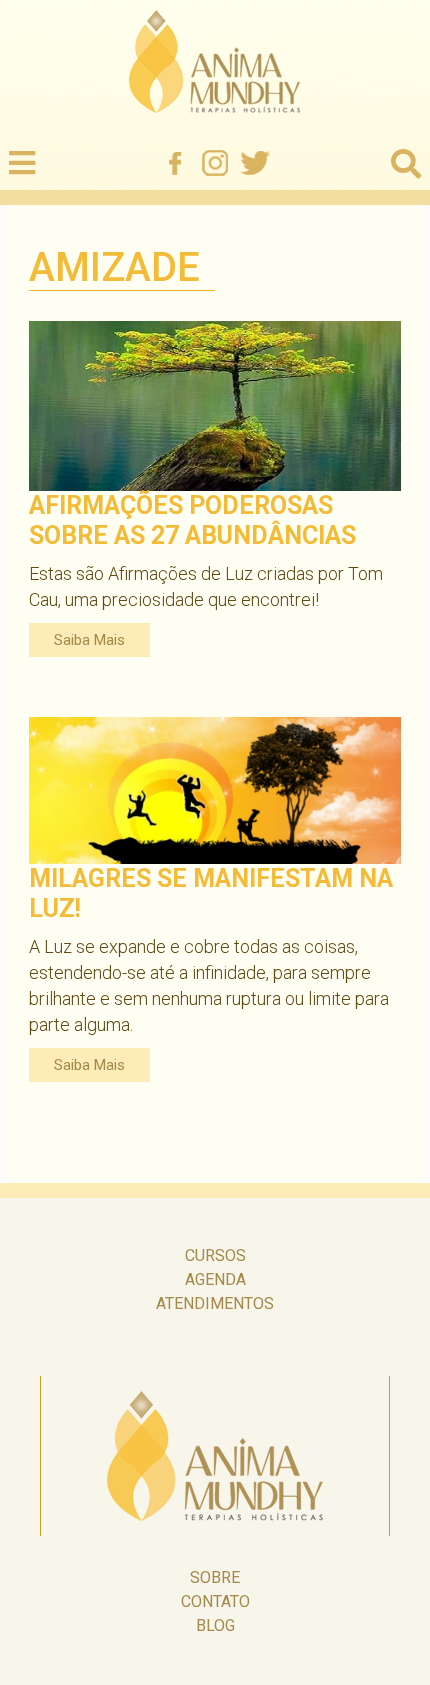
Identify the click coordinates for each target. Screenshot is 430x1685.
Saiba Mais (89, 640)
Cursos (215, 1255)
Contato (215, 1601)
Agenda (215, 1279)
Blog (215, 1625)
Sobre (215, 1577)
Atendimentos (215, 1303)
